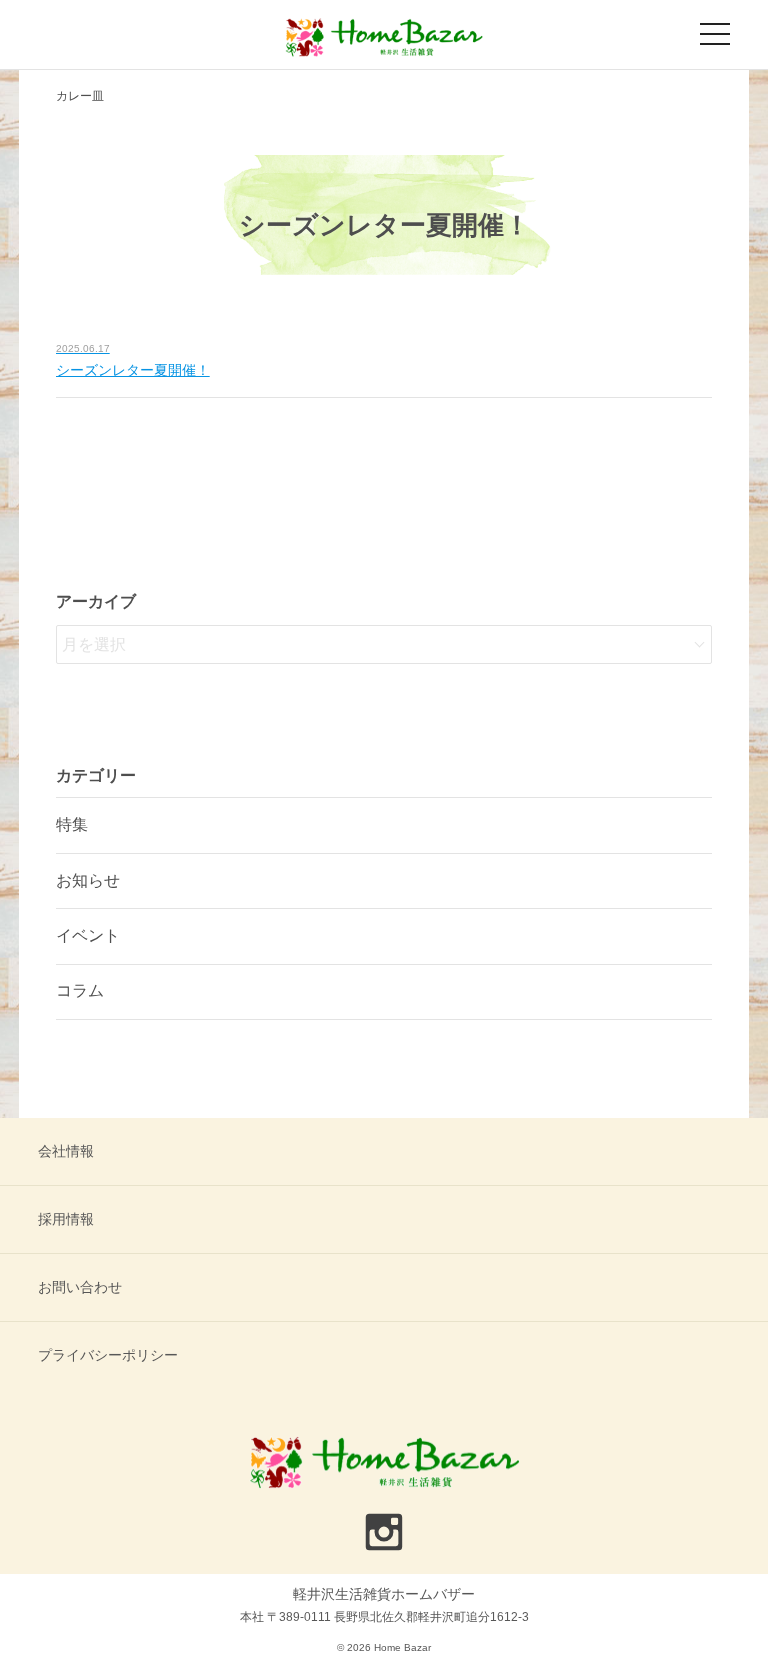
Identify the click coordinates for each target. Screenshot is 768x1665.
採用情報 (66, 1219)
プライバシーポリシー (108, 1355)
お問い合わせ (80, 1287)
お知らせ (88, 880)
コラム (80, 990)
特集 (72, 824)
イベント (88, 935)
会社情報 (66, 1151)
